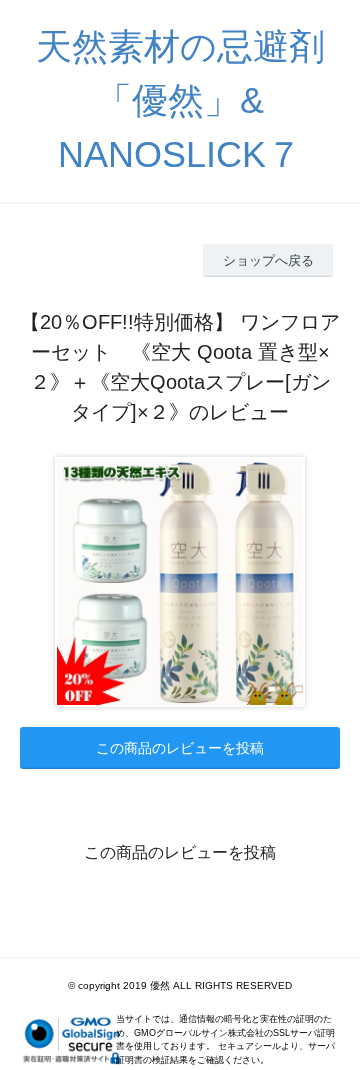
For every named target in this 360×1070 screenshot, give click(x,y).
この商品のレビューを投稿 (180, 748)
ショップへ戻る (268, 260)
